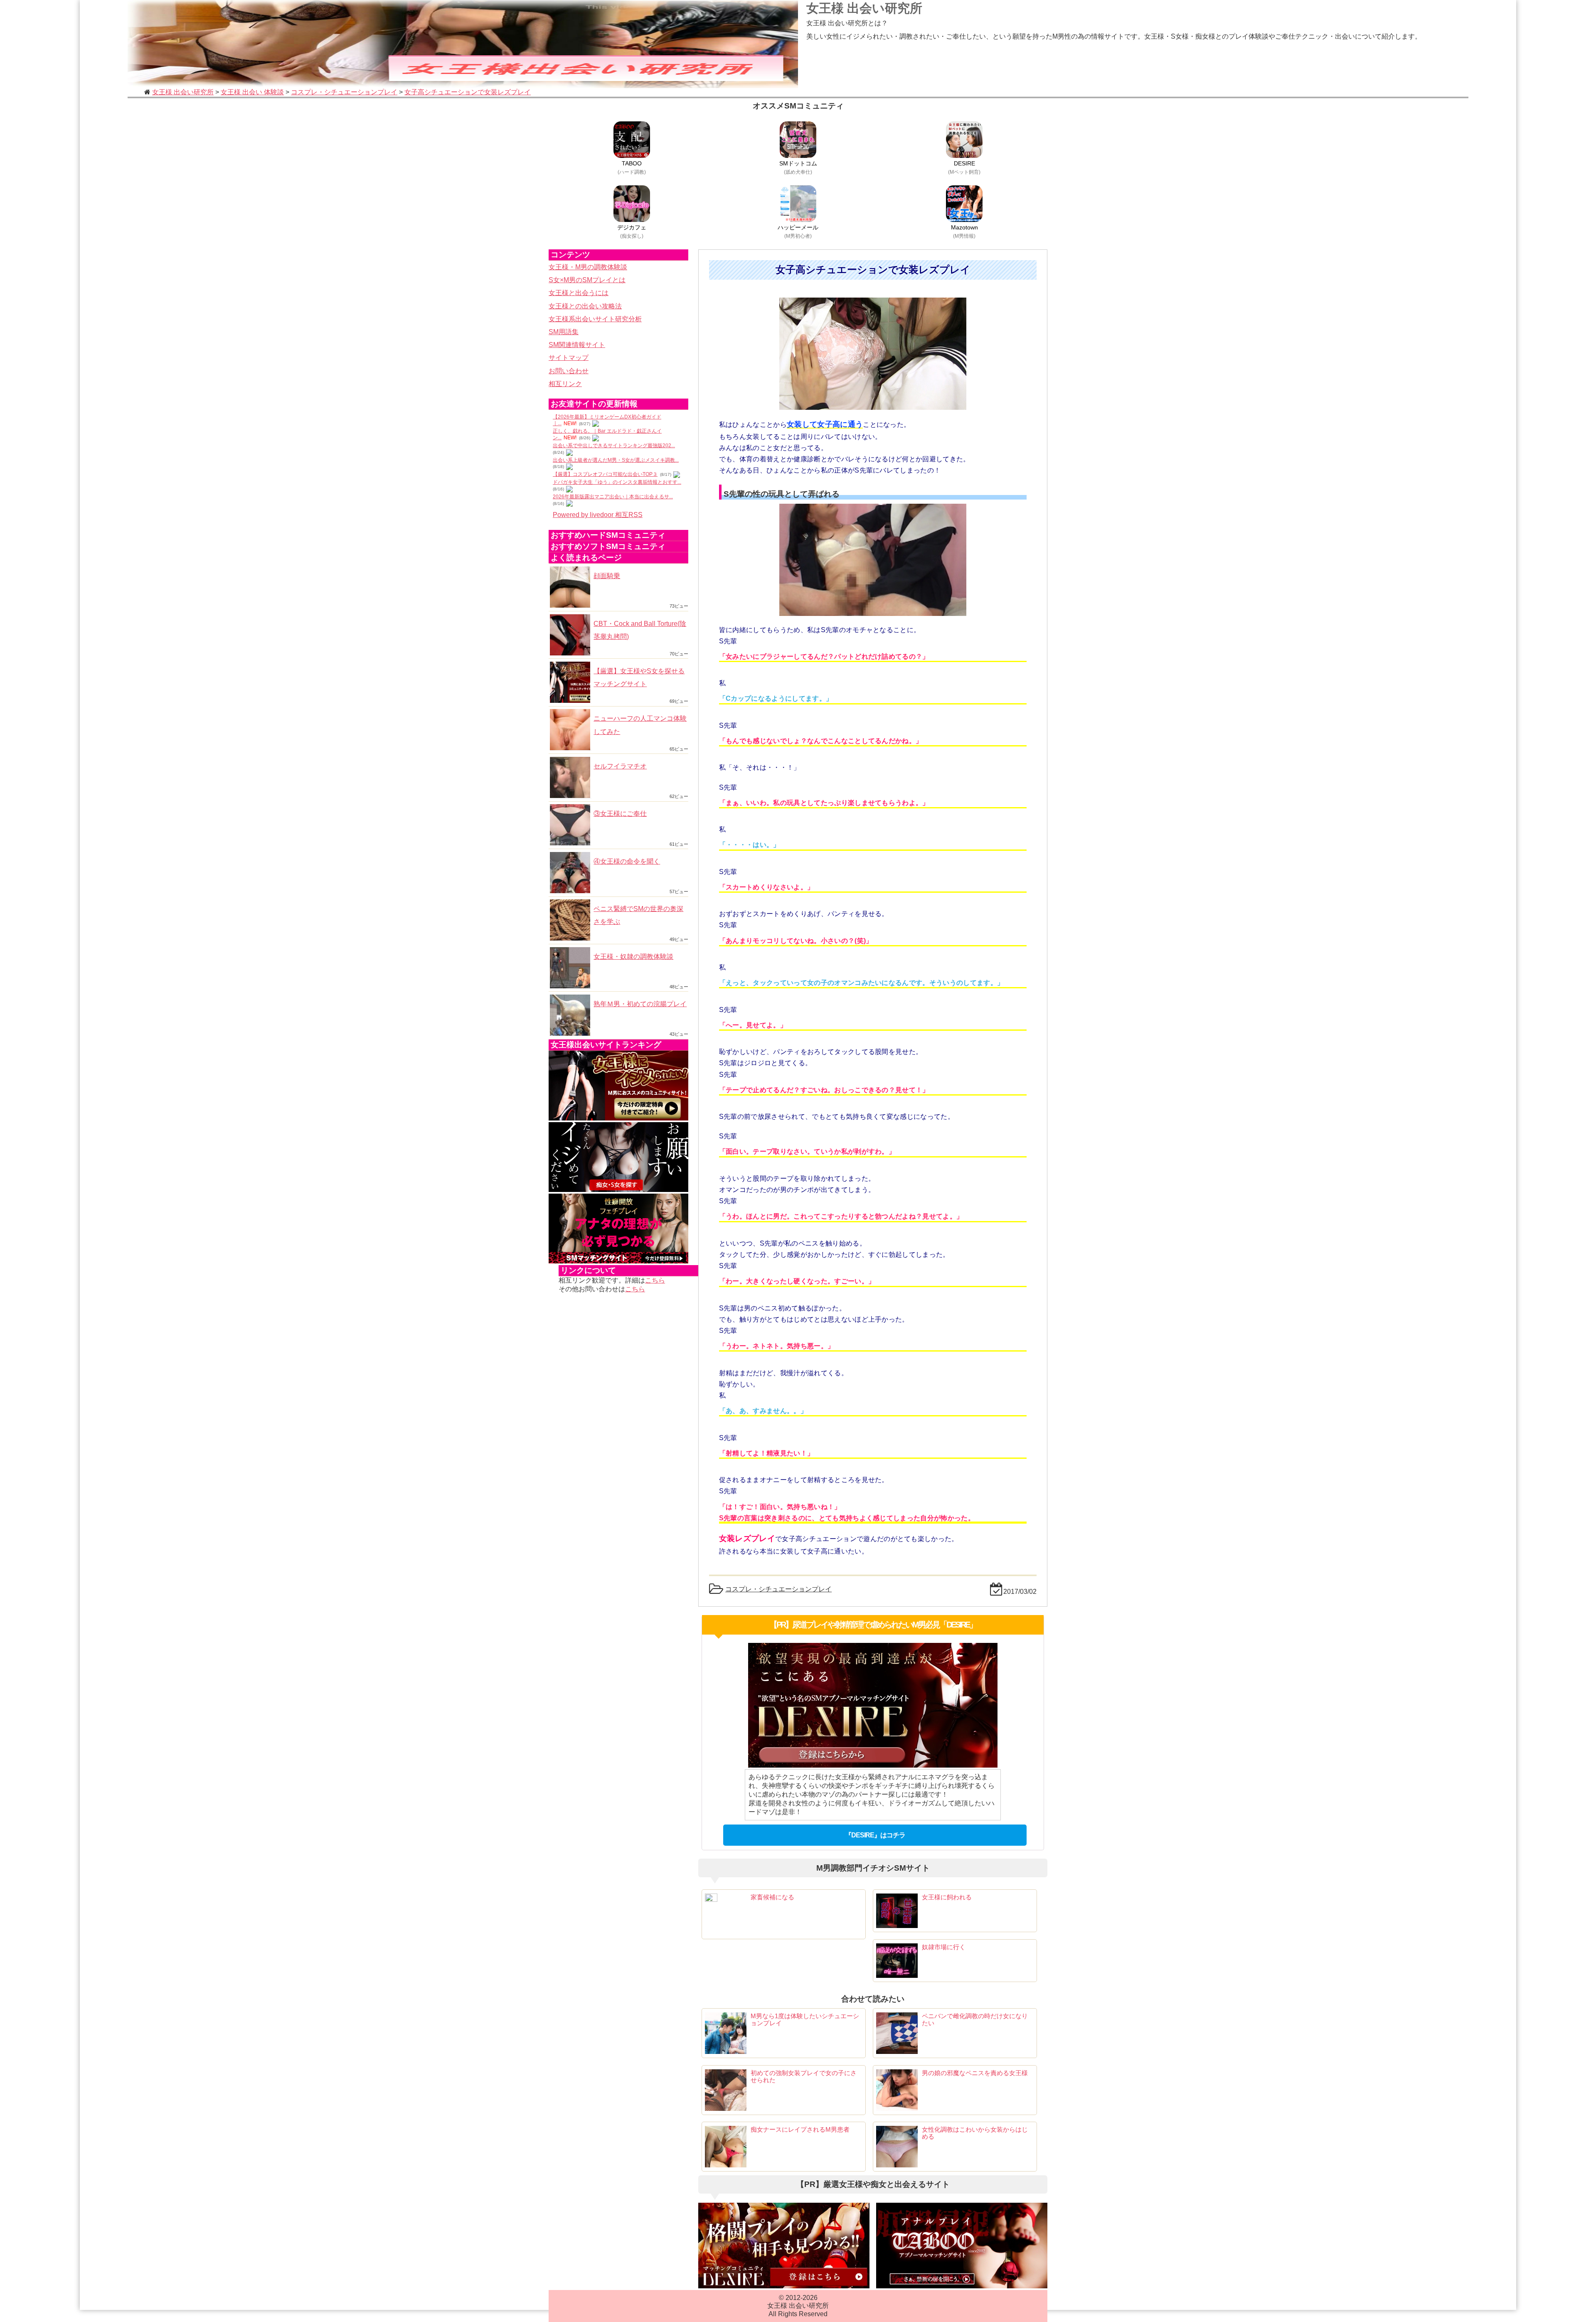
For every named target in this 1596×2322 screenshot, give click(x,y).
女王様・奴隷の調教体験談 (633, 957)
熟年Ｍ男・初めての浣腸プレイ (640, 1004)
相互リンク (565, 384)
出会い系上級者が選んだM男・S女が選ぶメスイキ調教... (616, 460)
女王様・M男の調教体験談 (588, 267)
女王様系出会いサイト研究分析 (595, 319)
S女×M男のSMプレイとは (587, 280)
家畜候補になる (772, 1897)
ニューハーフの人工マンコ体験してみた (640, 725)
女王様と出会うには (579, 293)
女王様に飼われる (947, 1897)
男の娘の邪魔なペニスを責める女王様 (975, 2073)
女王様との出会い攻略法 (585, 306)
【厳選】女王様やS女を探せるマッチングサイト (639, 677)
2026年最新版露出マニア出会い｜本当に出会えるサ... (613, 497)
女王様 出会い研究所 (864, 8)
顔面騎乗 (607, 576)
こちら (655, 1280)
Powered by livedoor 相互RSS (598, 515)
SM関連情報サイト (577, 345)
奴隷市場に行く (944, 1947)
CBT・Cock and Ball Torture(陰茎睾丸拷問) (640, 630)
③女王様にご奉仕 (620, 814)
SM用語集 (564, 332)
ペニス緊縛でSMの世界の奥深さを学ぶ (638, 915)
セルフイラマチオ (620, 766)
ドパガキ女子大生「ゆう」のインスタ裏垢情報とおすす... (617, 482)
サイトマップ (569, 358)
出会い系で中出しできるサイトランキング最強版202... (614, 446)
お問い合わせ (569, 371)
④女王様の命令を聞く (627, 861)
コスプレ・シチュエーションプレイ (778, 1589)
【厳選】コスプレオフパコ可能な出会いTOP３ (605, 474)
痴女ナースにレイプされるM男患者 (800, 2129)
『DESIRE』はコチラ (875, 1835)
